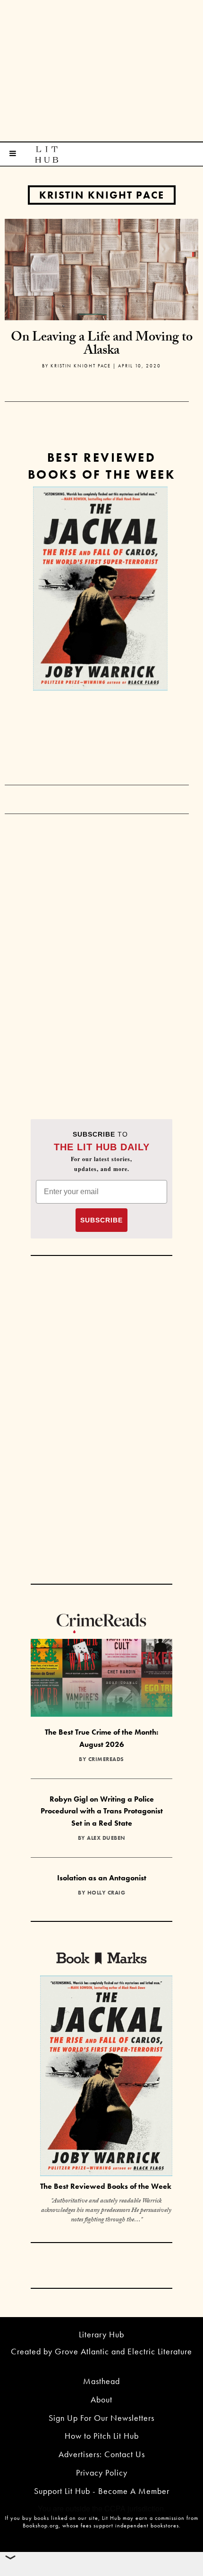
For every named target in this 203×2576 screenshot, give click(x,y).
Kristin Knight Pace (102, 195)
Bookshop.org (41, 2526)
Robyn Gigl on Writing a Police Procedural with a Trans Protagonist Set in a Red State (102, 1811)
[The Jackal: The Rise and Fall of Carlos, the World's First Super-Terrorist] (100, 589)
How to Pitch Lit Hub (102, 2436)
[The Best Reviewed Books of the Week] (106, 2077)
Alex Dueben (106, 1838)
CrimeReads (106, 1759)
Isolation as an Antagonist (102, 1878)
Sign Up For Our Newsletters (101, 2418)
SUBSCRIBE (101, 1220)
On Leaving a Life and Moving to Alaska (102, 345)
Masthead (101, 2381)
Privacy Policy (102, 2472)
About (101, 2399)
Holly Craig (106, 1893)
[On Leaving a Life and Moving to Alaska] (101, 268)
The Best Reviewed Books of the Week (106, 2186)
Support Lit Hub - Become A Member (102, 2491)
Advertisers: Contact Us (102, 2454)
